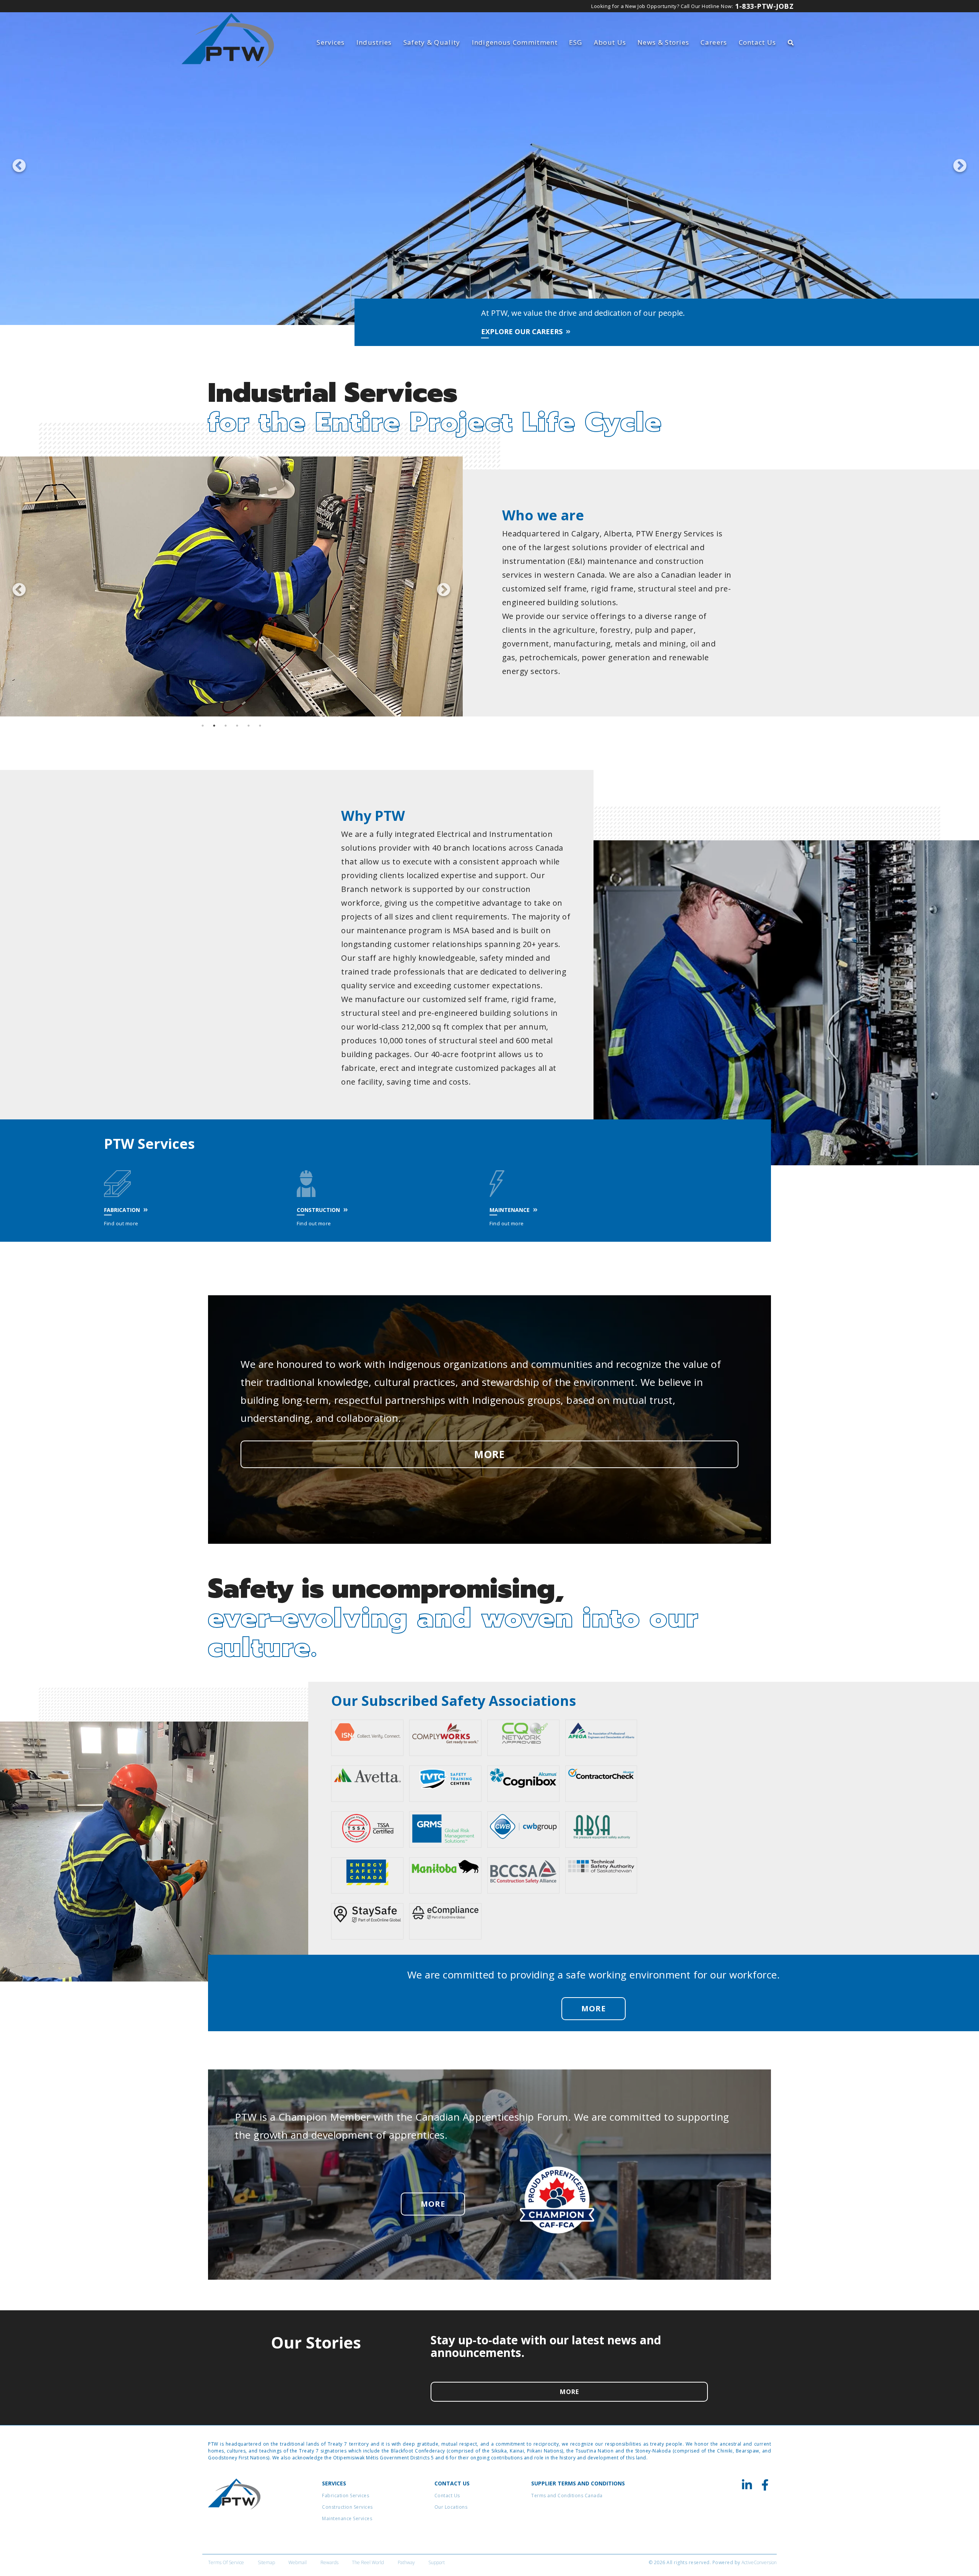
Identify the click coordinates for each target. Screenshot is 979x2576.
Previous (15, 162)
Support (437, 2562)
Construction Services (347, 2507)
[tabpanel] (231, 586)
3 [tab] (226, 726)
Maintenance (510, 1210)
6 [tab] (260, 726)
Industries (374, 42)
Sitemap (266, 2562)
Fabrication (122, 1210)
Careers (714, 42)
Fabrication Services (346, 2496)
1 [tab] (203, 726)
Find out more (121, 1223)
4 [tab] (237, 726)
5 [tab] (249, 726)
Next (956, 162)
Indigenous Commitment (515, 42)
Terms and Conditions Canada (567, 2496)
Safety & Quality (432, 42)
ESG (576, 42)
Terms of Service (226, 2562)
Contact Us (758, 42)
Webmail (298, 2562)
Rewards (329, 2562)
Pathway (406, 2562)
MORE (489, 1454)
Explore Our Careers (522, 331)
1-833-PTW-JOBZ (764, 6)
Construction (318, 1210)
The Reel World (368, 2562)
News (663, 42)
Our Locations (451, 2507)
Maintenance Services (347, 2518)
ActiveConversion (759, 2562)
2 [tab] (214, 726)
